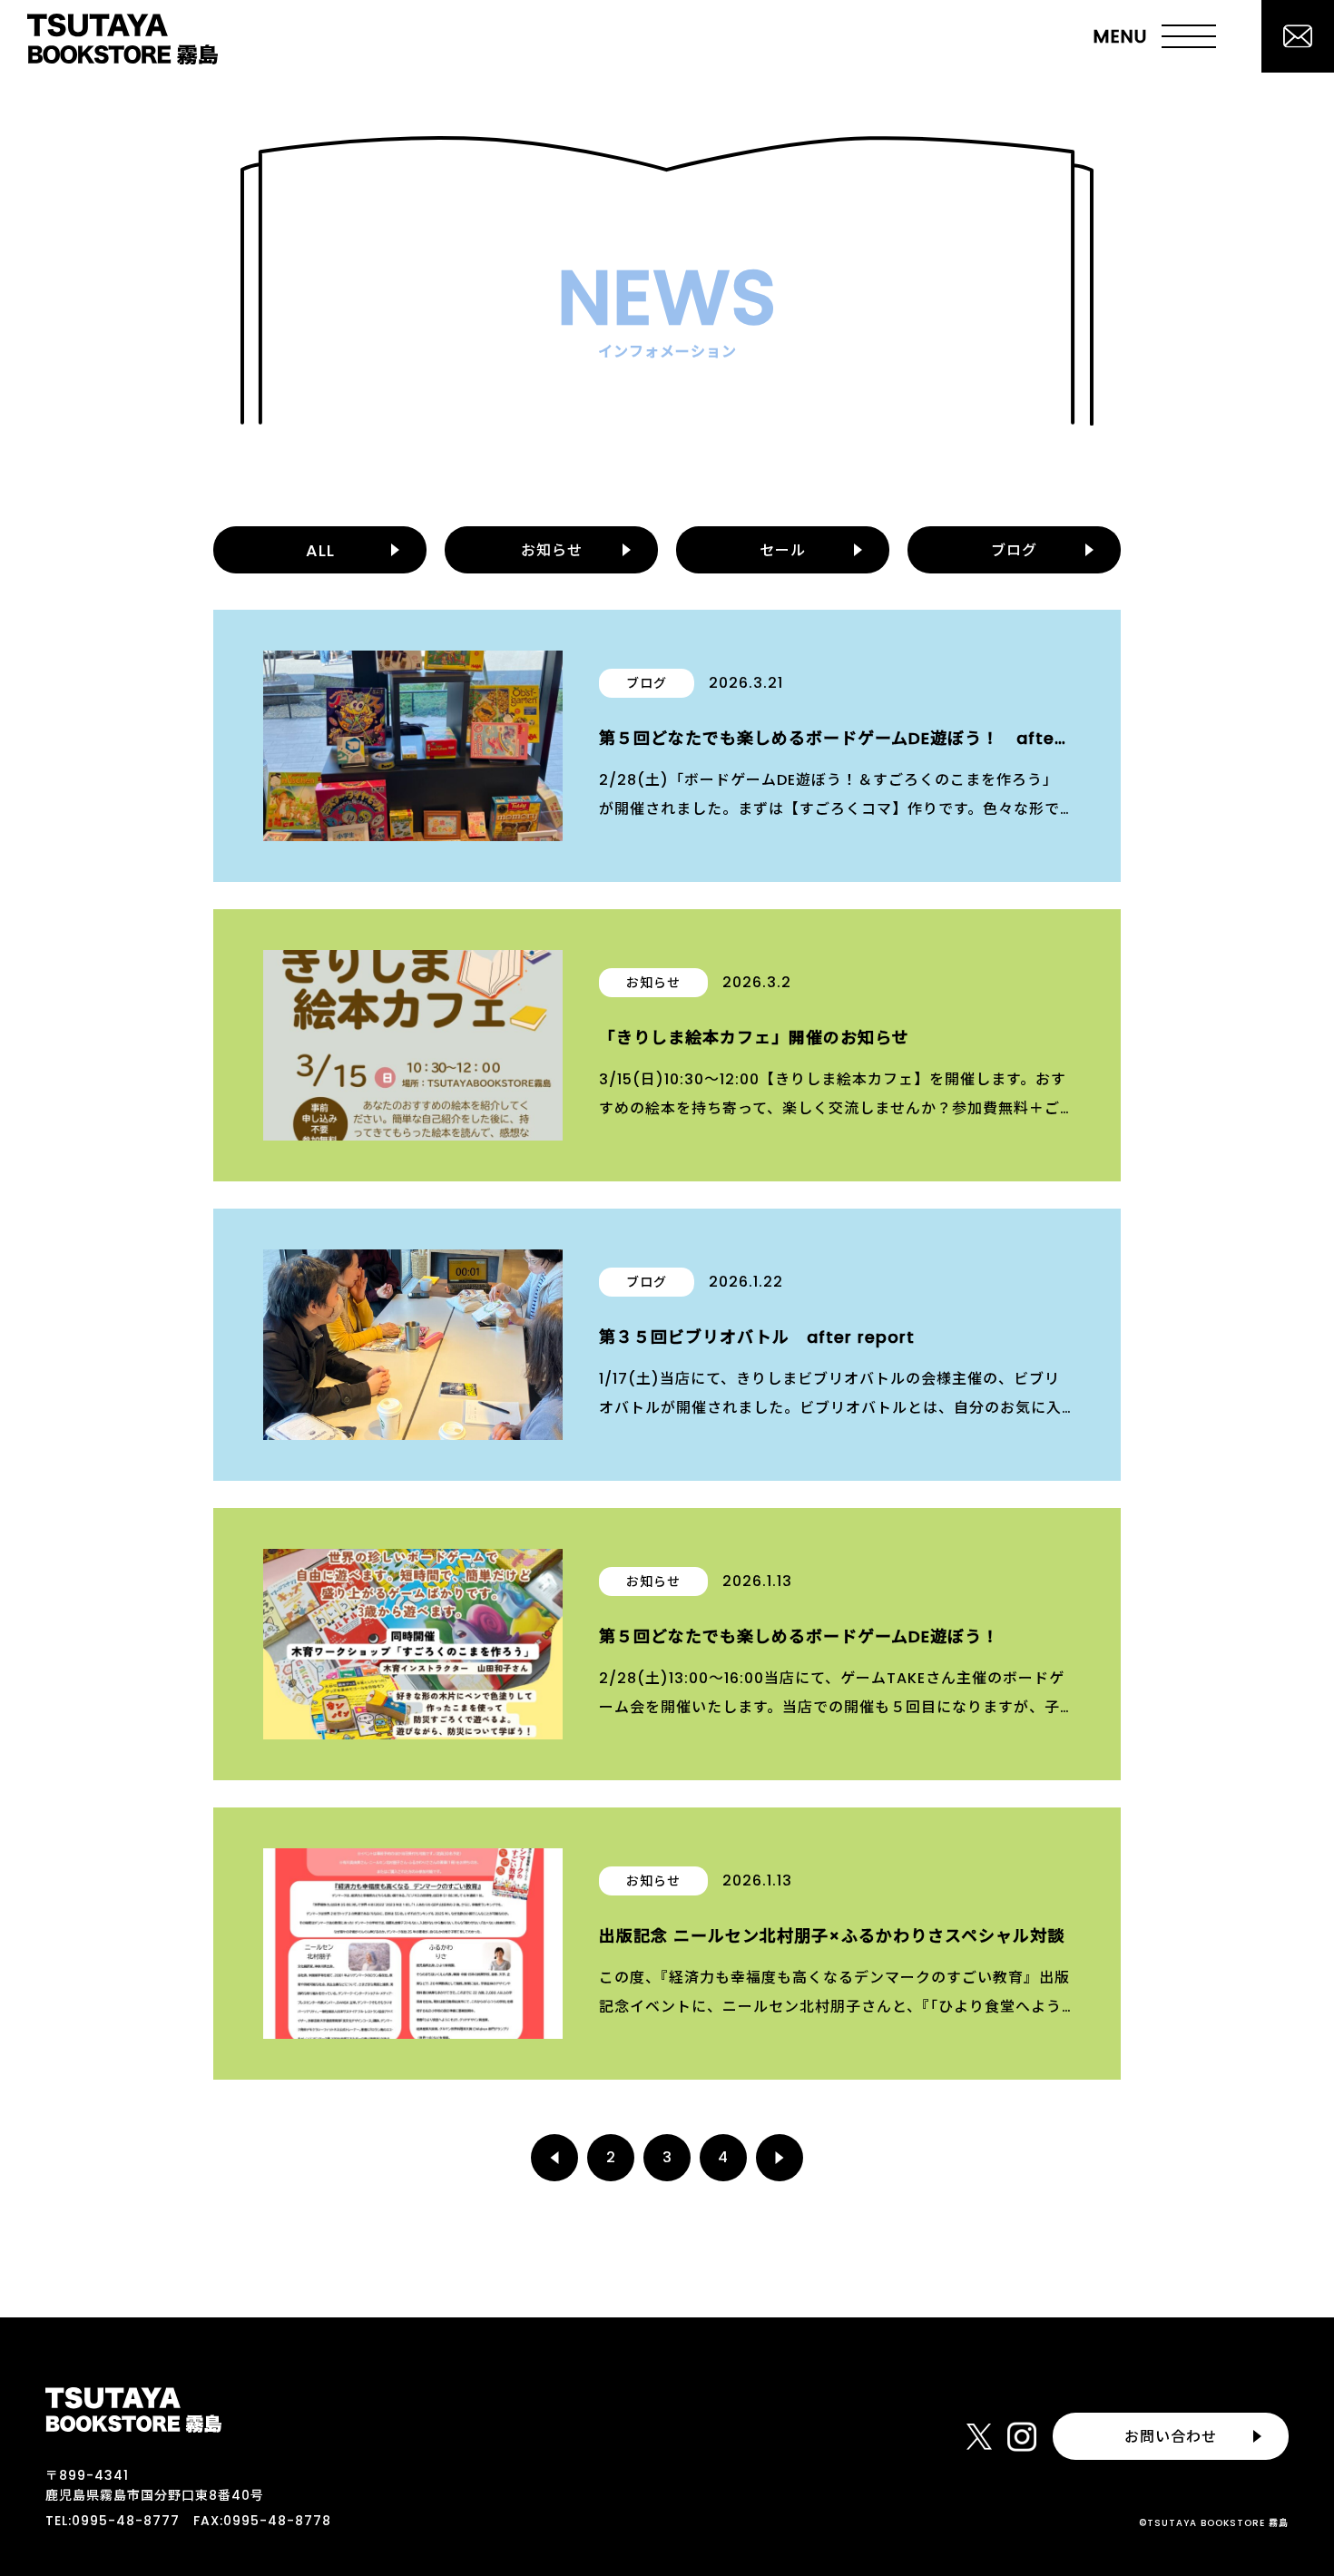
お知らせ (552, 550)
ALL (320, 550)
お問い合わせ (1171, 2437)
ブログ (1014, 550)
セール (783, 550)
